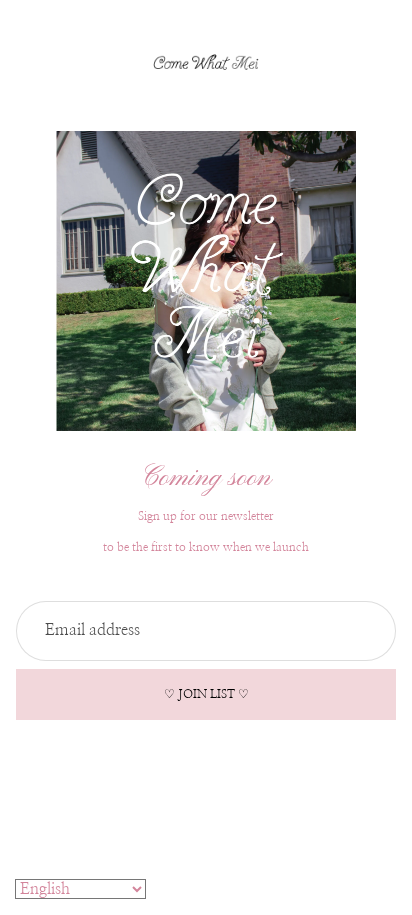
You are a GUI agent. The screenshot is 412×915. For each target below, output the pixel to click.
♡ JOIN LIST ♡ (206, 694)
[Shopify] (287, 804)
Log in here (274, 885)
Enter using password (206, 842)
